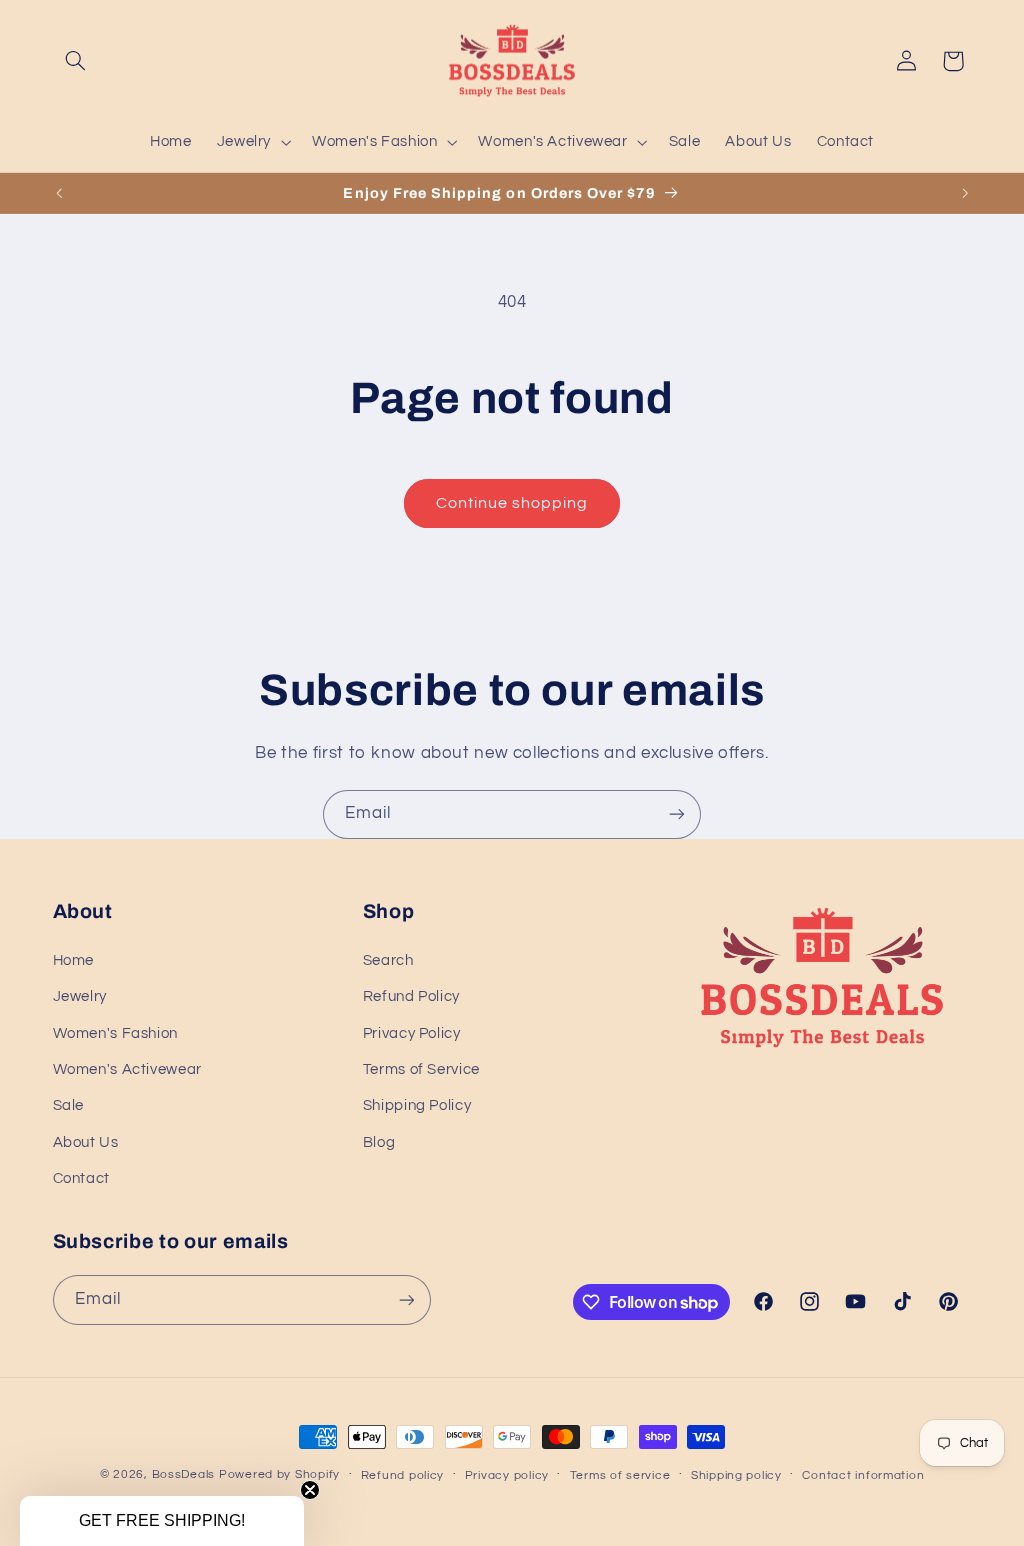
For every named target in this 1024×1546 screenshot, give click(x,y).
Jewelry (80, 996)
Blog (379, 1142)
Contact (81, 1178)
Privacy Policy (412, 1033)
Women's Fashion (115, 1033)
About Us (86, 1142)
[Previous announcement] (59, 193)
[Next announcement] (965, 193)
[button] (76, 61)
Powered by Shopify (279, 1474)
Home (74, 960)
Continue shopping (512, 503)
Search (388, 960)
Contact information (863, 1475)
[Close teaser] (310, 1490)
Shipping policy (736, 1475)
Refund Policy (411, 996)
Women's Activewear (127, 1069)
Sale (69, 1105)
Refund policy (403, 1475)
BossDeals (184, 1474)
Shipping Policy (417, 1105)
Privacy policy (507, 1475)
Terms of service (620, 1475)
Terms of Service (421, 1069)
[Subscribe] (677, 814)
